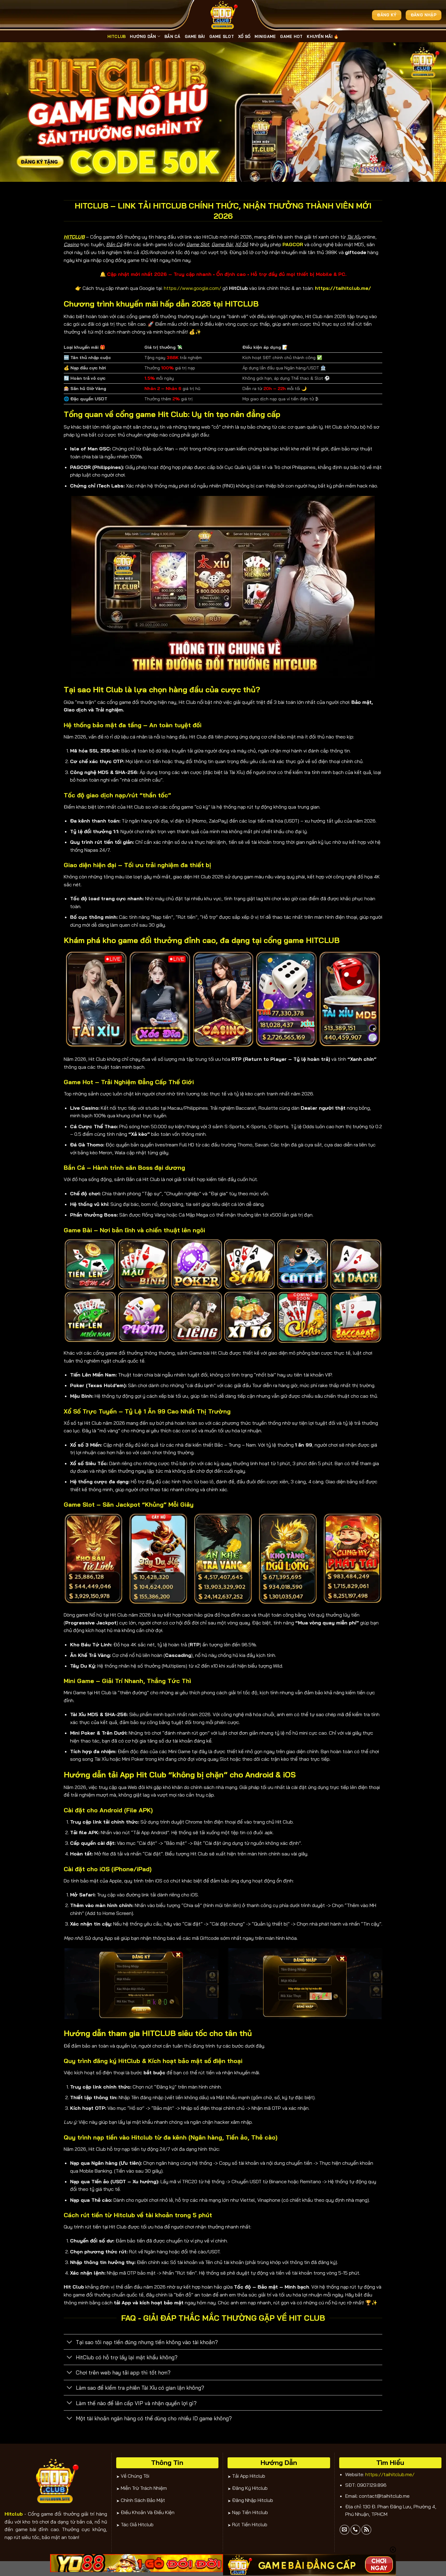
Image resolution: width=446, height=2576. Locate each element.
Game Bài (195, 36)
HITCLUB (117, 36)
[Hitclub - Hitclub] (223, 15)
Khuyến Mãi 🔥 (323, 36)
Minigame (265, 36)
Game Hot (291, 36)
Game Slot (222, 36)
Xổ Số (244, 36)
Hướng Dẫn (143, 36)
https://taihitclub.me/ (390, 2474)
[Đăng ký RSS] (366, 2530)
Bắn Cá (172, 36)
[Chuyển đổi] (70, 2342)
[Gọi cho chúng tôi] (355, 2530)
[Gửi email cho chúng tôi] (345, 2530)
